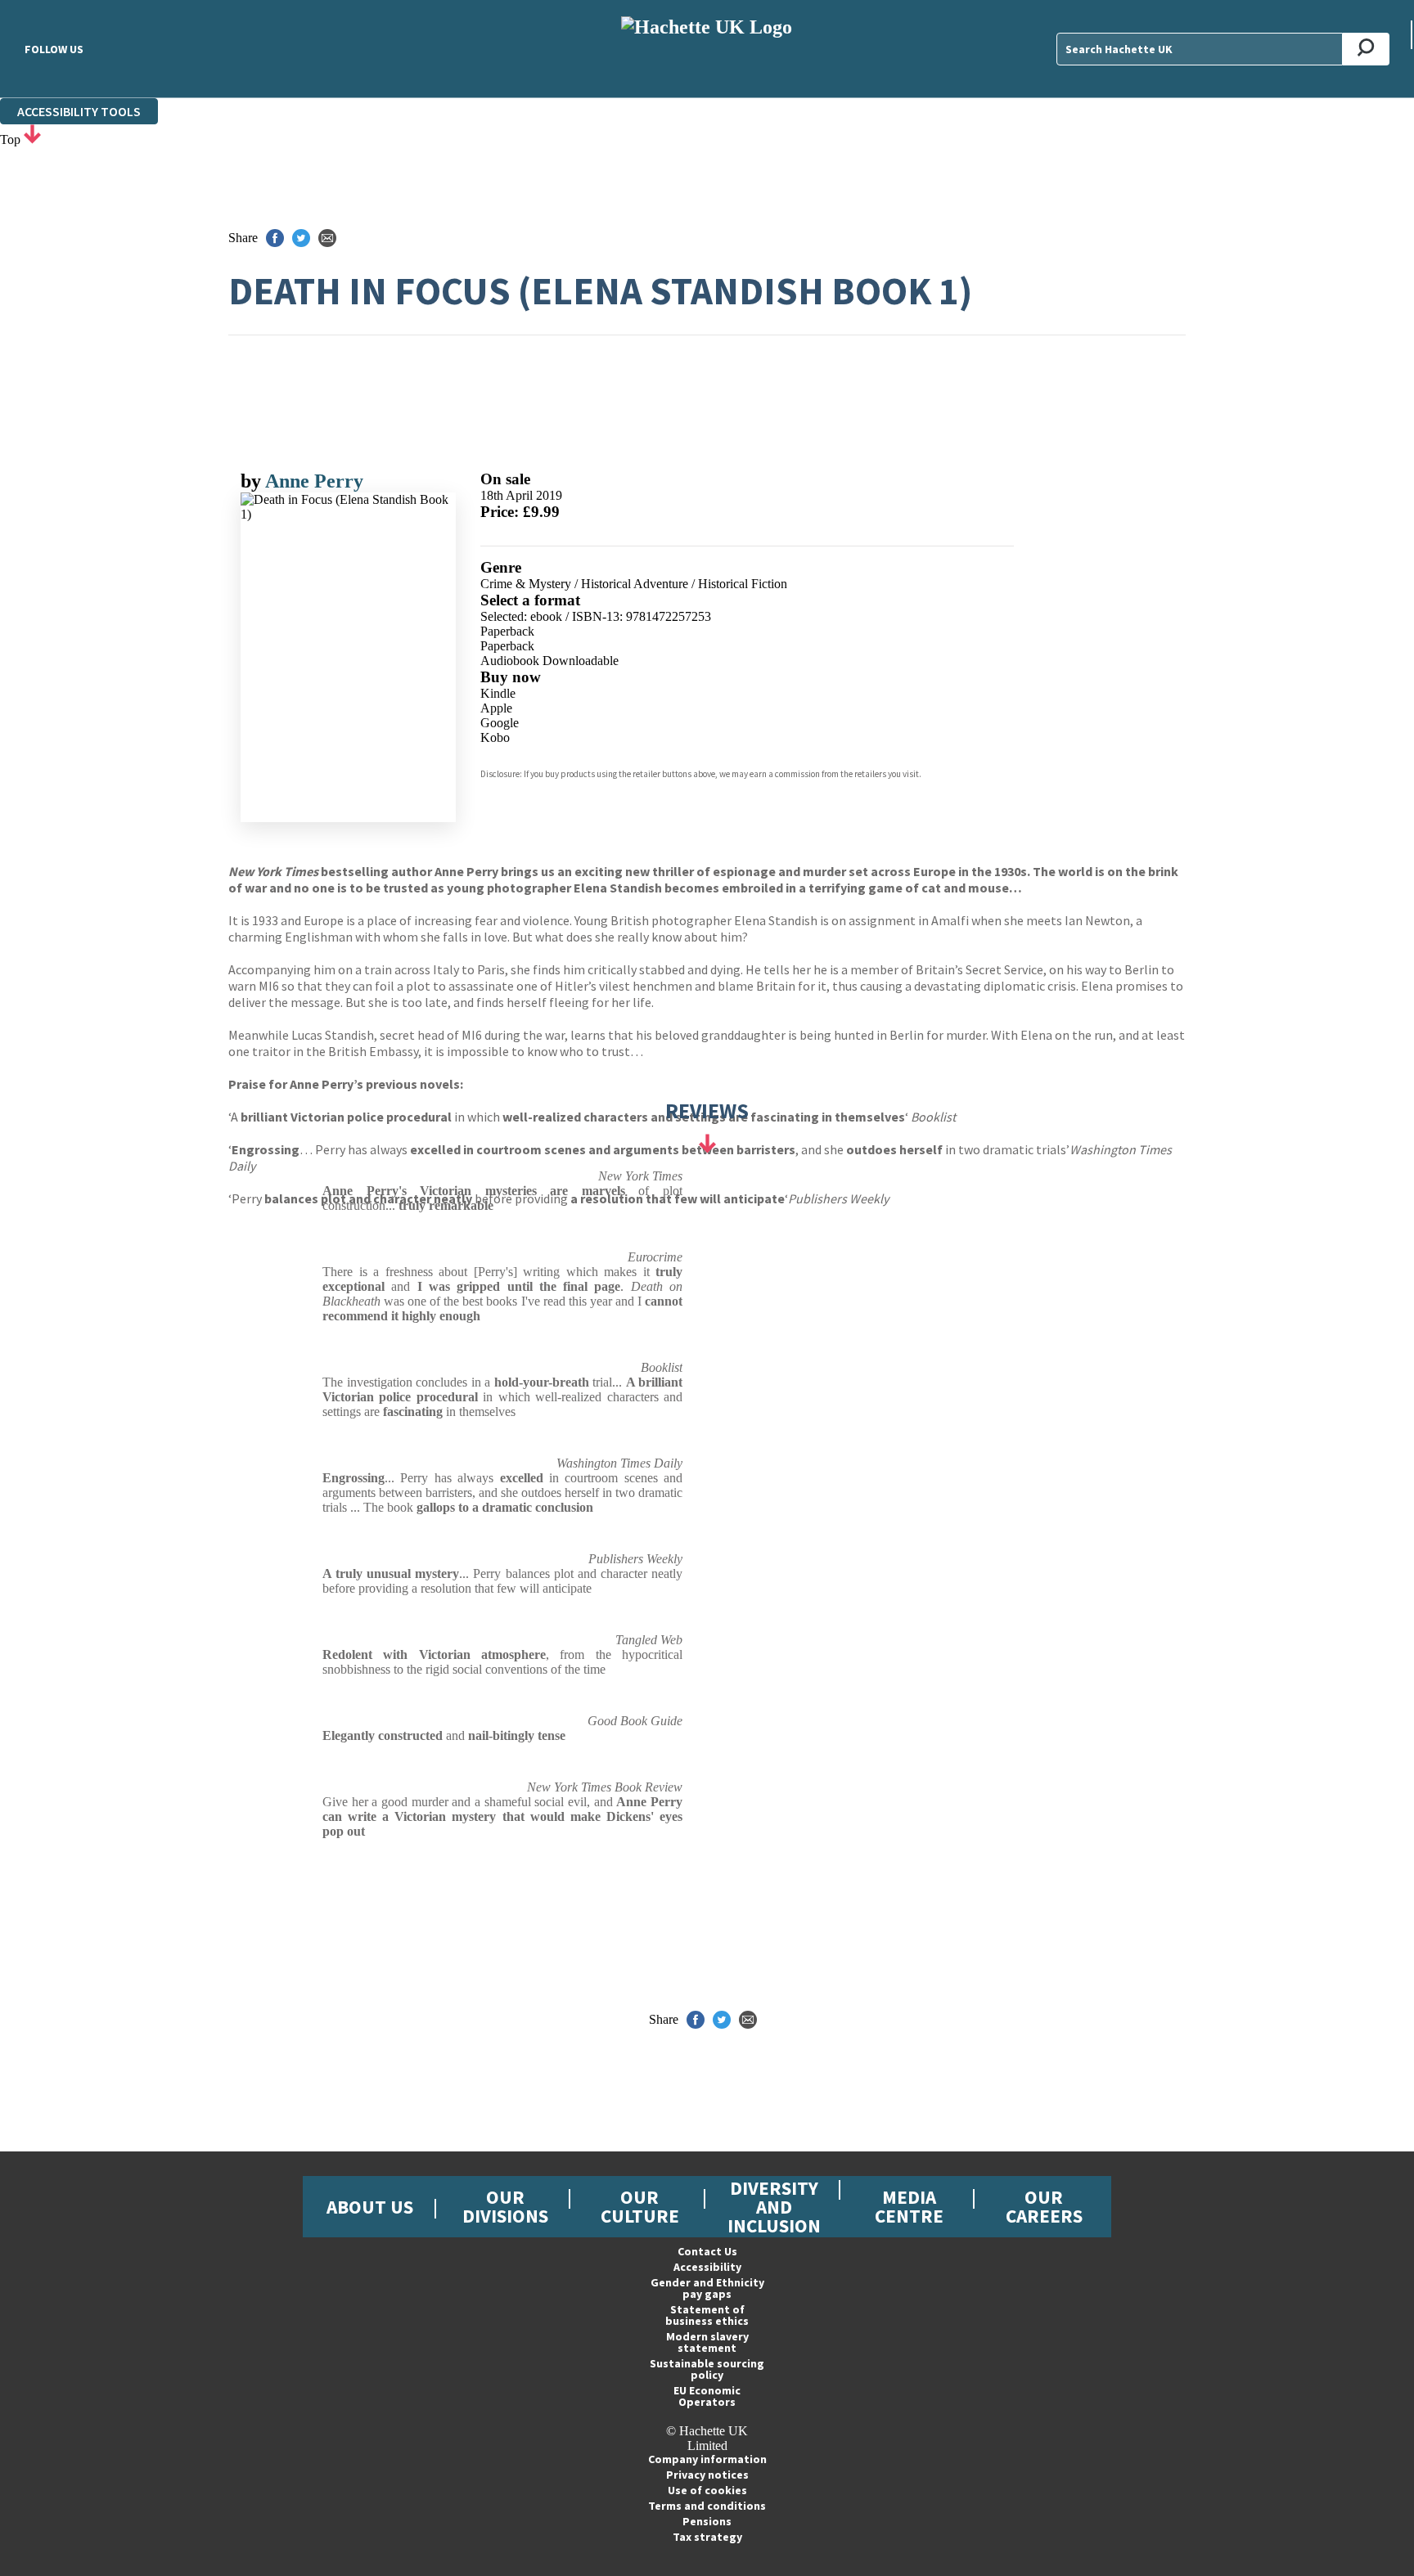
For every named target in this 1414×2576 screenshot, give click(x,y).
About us (370, 2207)
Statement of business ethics (707, 2315)
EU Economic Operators (707, 2396)
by (253, 481)
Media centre (909, 2206)
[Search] (1366, 49)
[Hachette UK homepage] (707, 49)
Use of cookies (707, 2490)
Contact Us (707, 2251)
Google (500, 723)
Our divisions (505, 2206)
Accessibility (707, 2267)
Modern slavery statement (707, 2342)
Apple (496, 708)
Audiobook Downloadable (549, 661)
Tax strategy (707, 2537)
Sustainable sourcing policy (707, 2369)
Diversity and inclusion (774, 2207)
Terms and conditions (707, 2506)
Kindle (498, 693)
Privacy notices (707, 2475)
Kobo (495, 737)
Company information (707, 2459)
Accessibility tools (79, 111)
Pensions (707, 2521)
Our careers (1044, 2206)
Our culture (640, 2206)
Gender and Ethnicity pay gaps (707, 2288)
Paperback (507, 631)
